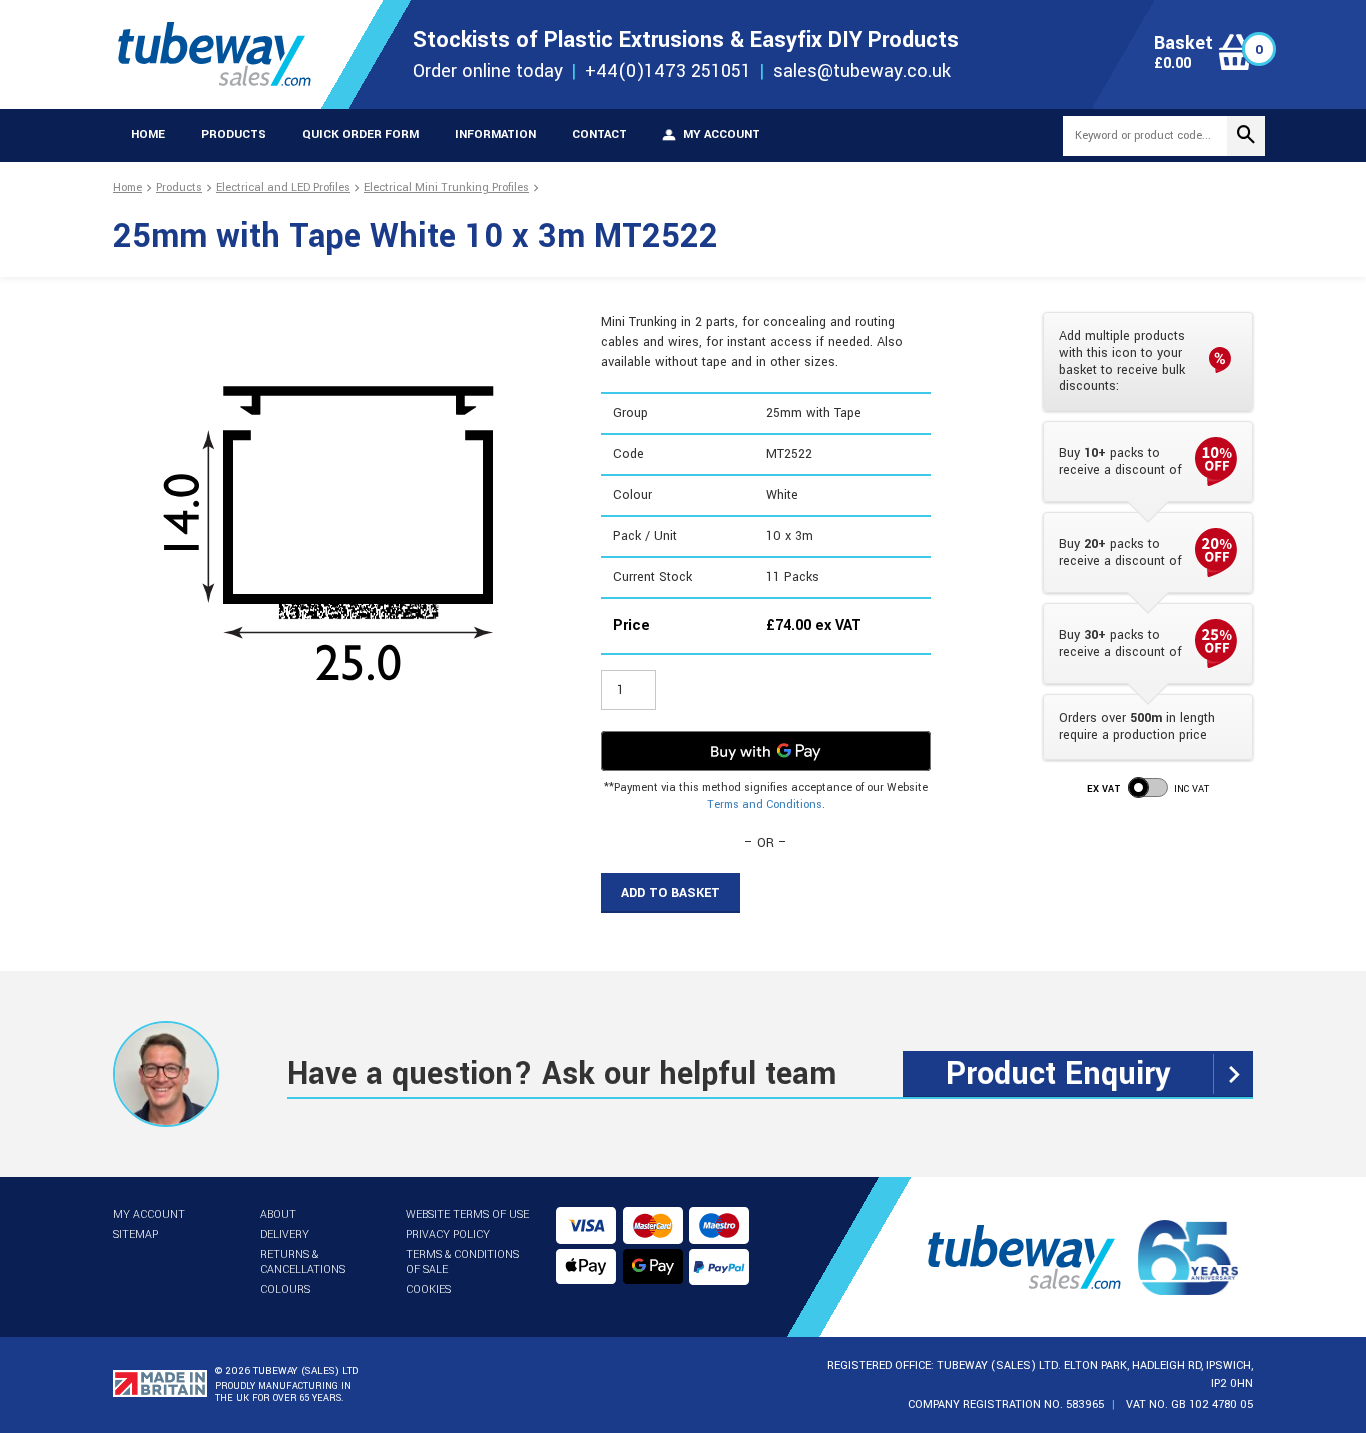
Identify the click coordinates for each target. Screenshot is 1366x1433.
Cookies (428, 1289)
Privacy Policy (448, 1234)
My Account (149, 1214)
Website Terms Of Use (467, 1214)
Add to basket (670, 893)
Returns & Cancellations (302, 1262)
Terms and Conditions (764, 804)
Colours (285, 1289)
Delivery (284, 1234)
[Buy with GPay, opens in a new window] (766, 751)
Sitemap (135, 1234)
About (278, 1214)
